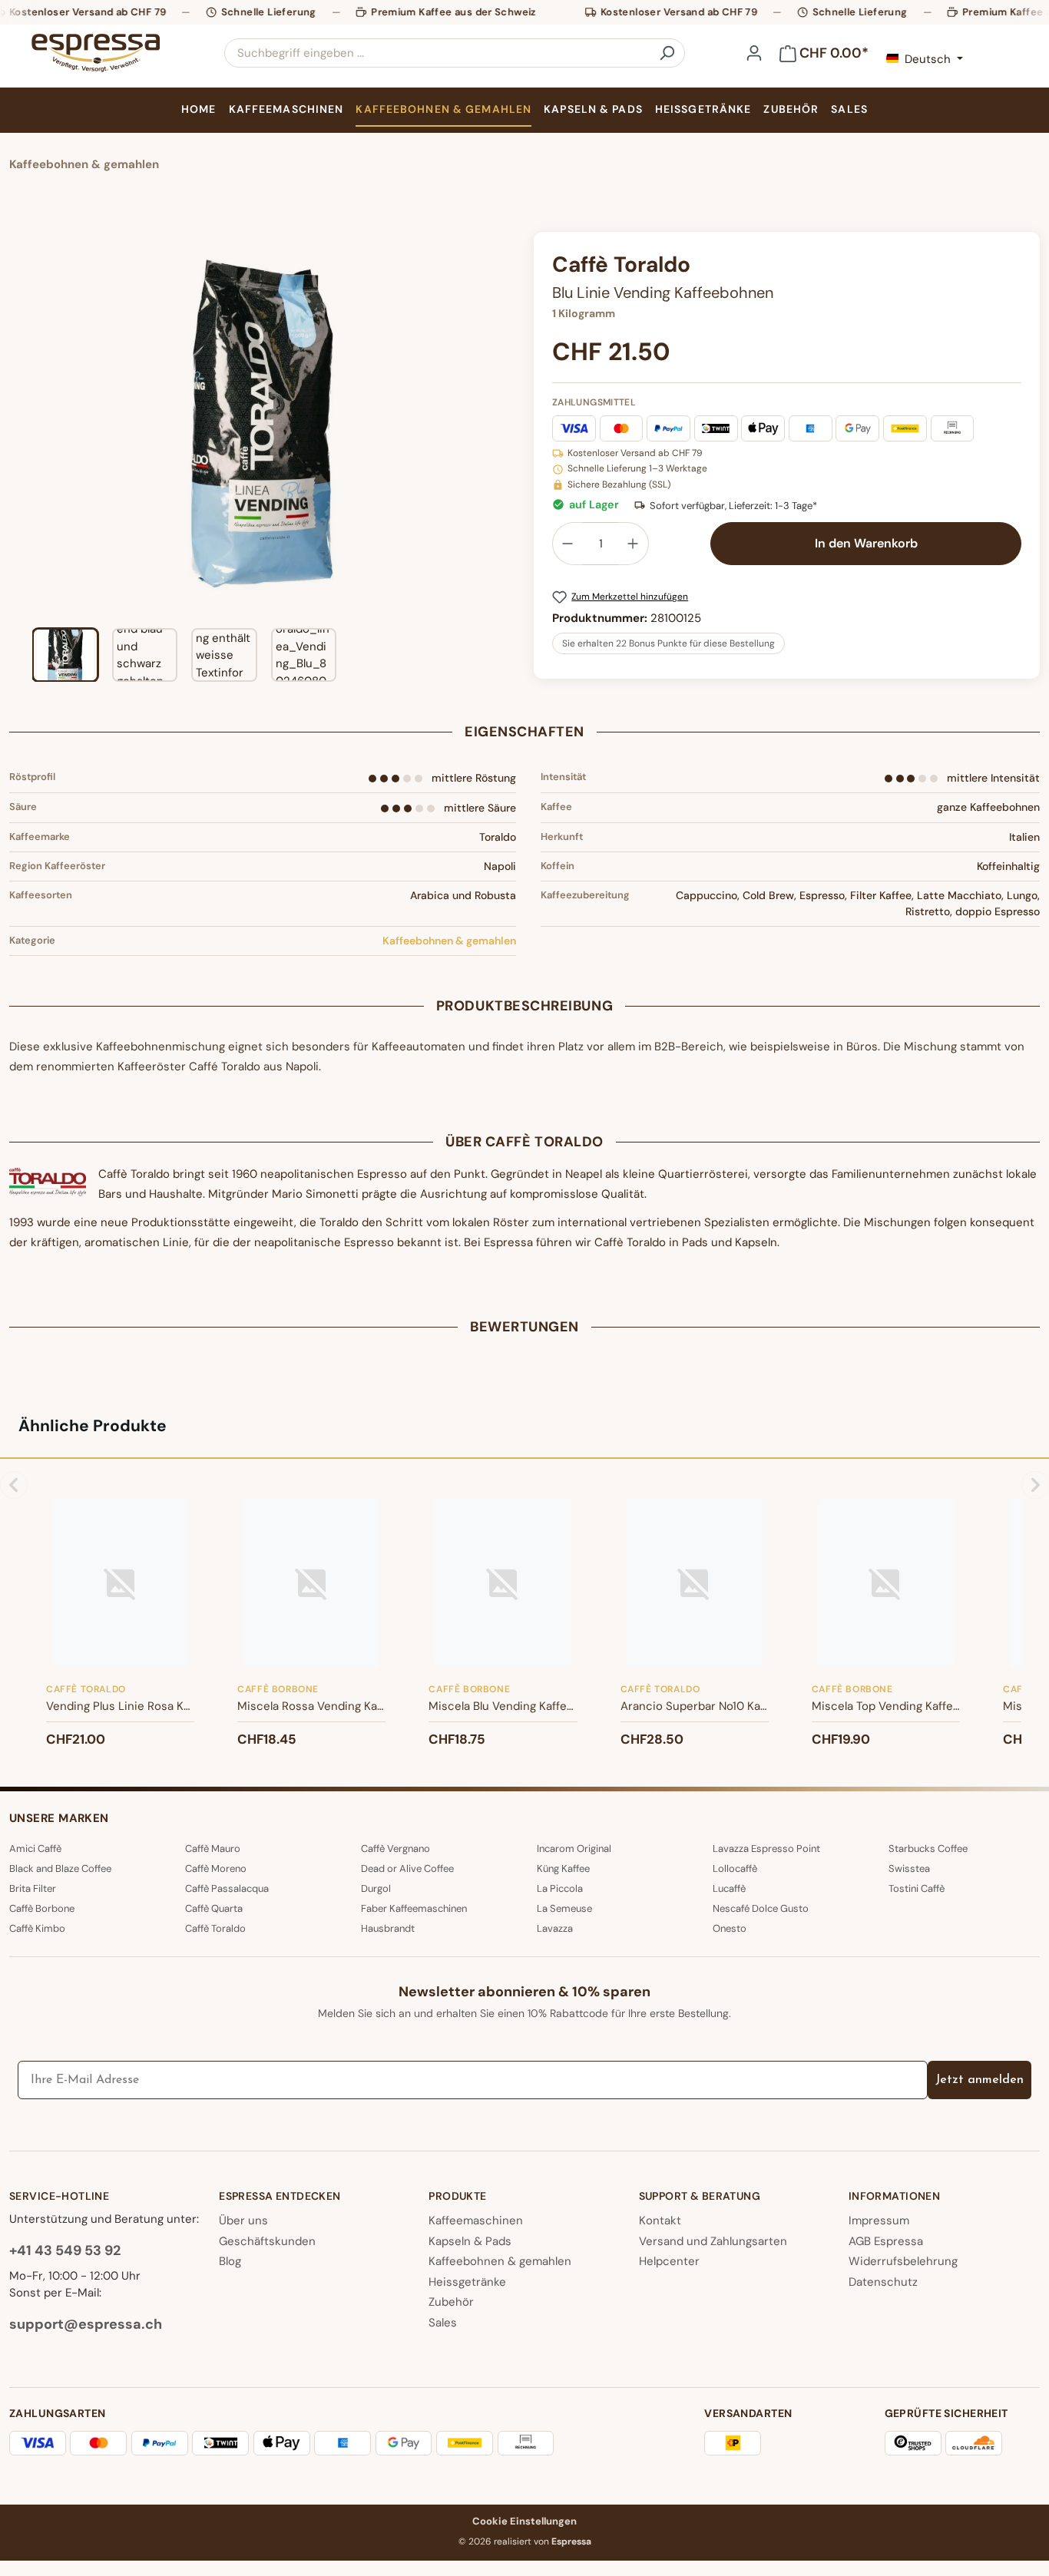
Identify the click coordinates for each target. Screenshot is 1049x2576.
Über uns (243, 2221)
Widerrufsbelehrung (903, 2261)
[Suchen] (667, 53)
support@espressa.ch (86, 2324)
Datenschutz (883, 2282)
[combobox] (437, 53)
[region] (262, 457)
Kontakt (660, 2221)
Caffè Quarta (214, 1908)
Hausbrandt (388, 1928)
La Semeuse (564, 1908)
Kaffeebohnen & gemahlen (449, 941)
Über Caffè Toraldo (524, 1142)
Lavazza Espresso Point (766, 1849)
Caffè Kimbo (37, 1928)
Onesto (730, 1928)
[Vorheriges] (21, 424)
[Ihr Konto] (754, 53)
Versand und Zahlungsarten (713, 2241)
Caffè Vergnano (395, 1849)
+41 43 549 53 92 (65, 2250)
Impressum (879, 2221)
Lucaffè (729, 1888)
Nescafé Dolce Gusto (761, 1908)
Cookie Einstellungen (524, 2521)
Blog (230, 2261)
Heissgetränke (467, 2282)
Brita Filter (33, 1888)
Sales (443, 2323)
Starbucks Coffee (928, 1849)
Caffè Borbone (42, 1908)
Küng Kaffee (563, 1868)
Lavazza (555, 1928)
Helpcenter (669, 2261)
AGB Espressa (886, 2241)
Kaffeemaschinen (476, 2221)
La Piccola (560, 1888)
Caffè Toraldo (215, 1928)
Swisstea (909, 1868)
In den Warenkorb (866, 543)
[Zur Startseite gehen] (95, 53)
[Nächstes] (503, 424)
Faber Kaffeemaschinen (414, 1908)
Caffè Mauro (213, 1849)
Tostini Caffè (917, 1888)
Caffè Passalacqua (227, 1888)
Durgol (376, 1888)
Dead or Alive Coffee (407, 1868)
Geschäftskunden (267, 2241)
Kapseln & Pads (470, 2241)
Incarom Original (574, 1849)
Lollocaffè (735, 1868)
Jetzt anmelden (980, 2080)
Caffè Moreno (216, 1868)
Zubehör (451, 2302)
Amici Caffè (35, 1849)
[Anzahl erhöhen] (634, 544)
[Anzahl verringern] (568, 544)
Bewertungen (524, 1327)
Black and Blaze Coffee (60, 1868)
